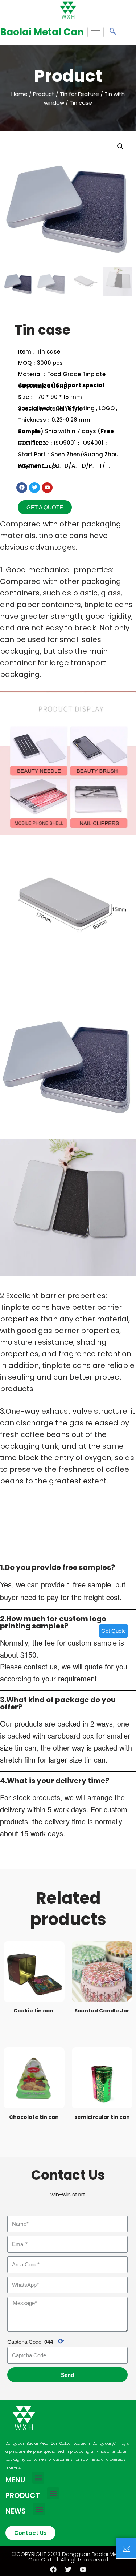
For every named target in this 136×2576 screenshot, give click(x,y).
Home (19, 94)
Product (44, 94)
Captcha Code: (36, 2341)
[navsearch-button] (113, 32)
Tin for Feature (79, 94)
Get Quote (114, 1631)
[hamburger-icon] (96, 32)
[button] (45, 507)
